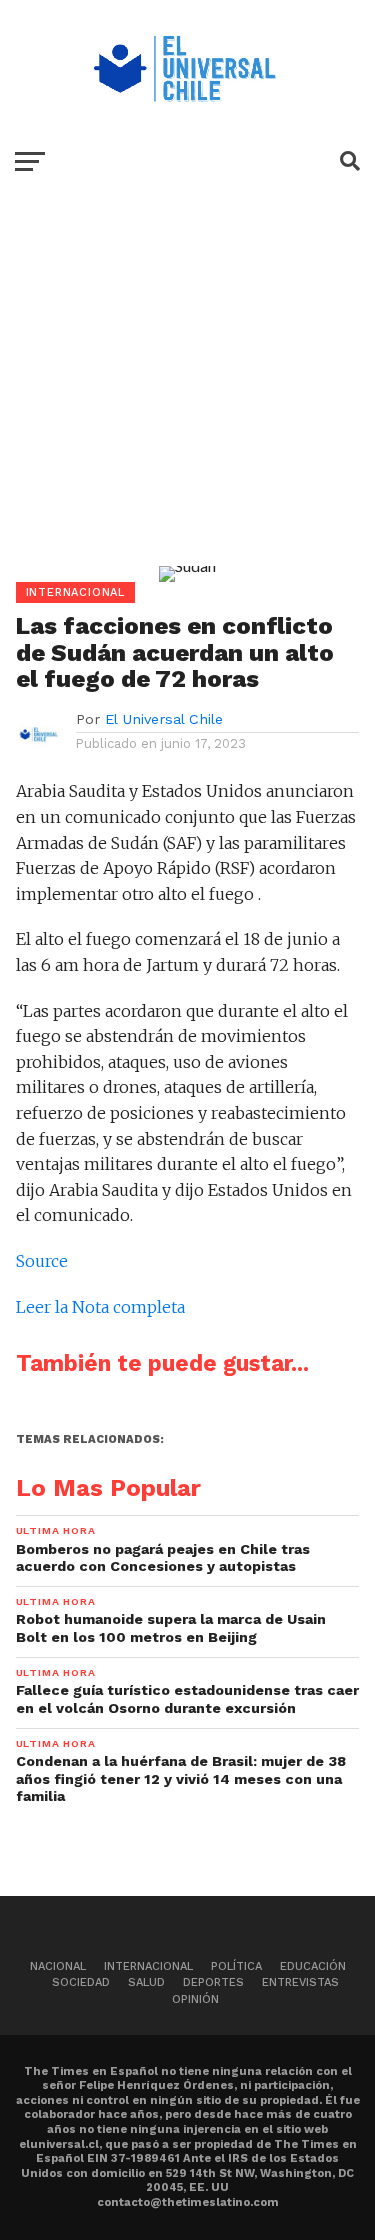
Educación (313, 1966)
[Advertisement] (187, 393)
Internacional (148, 1966)
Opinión (195, 1999)
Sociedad (81, 1982)
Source (42, 1261)
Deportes (213, 1982)
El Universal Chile (164, 719)
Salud (146, 1982)
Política (236, 1966)
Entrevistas (300, 1982)
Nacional (58, 1966)
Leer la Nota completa (100, 1307)
